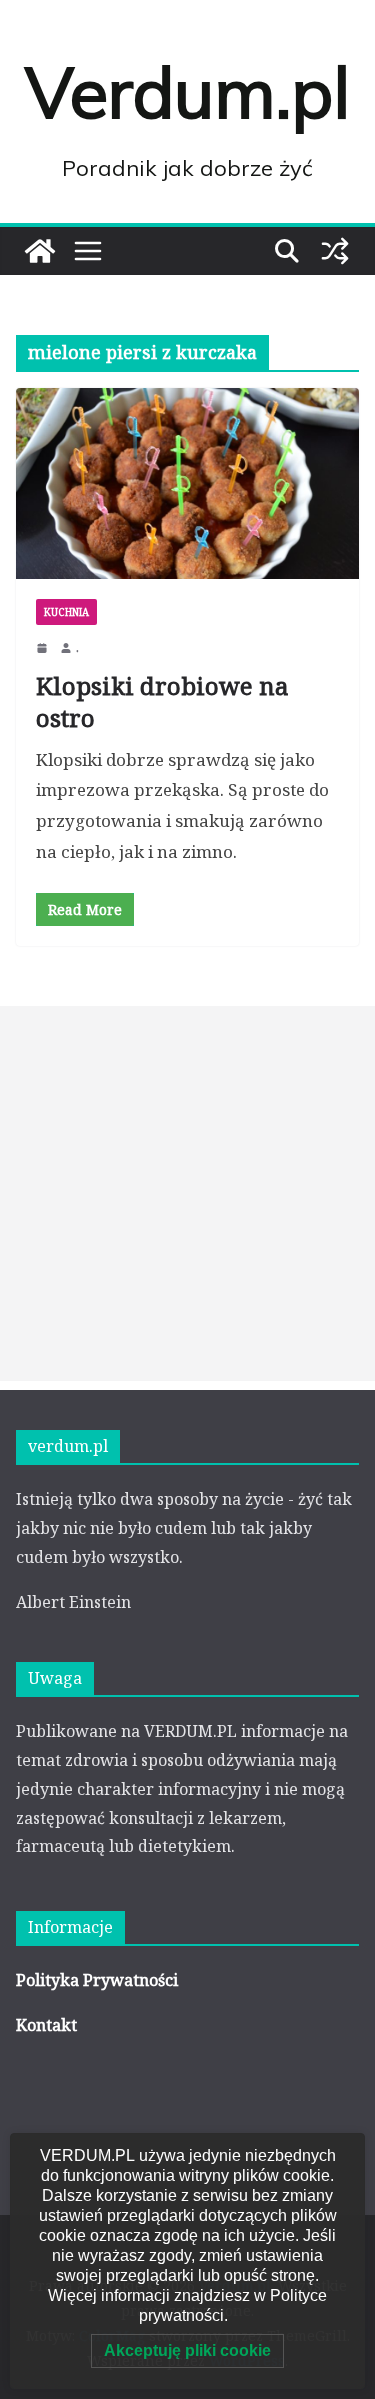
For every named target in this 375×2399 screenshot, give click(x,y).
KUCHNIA (66, 612)
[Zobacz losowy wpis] (335, 251)
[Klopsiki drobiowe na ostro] (187, 483)
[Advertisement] (187, 1193)
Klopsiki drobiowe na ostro (162, 701)
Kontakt (46, 2025)
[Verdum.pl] (40, 251)
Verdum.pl (187, 92)
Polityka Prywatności (97, 1980)
